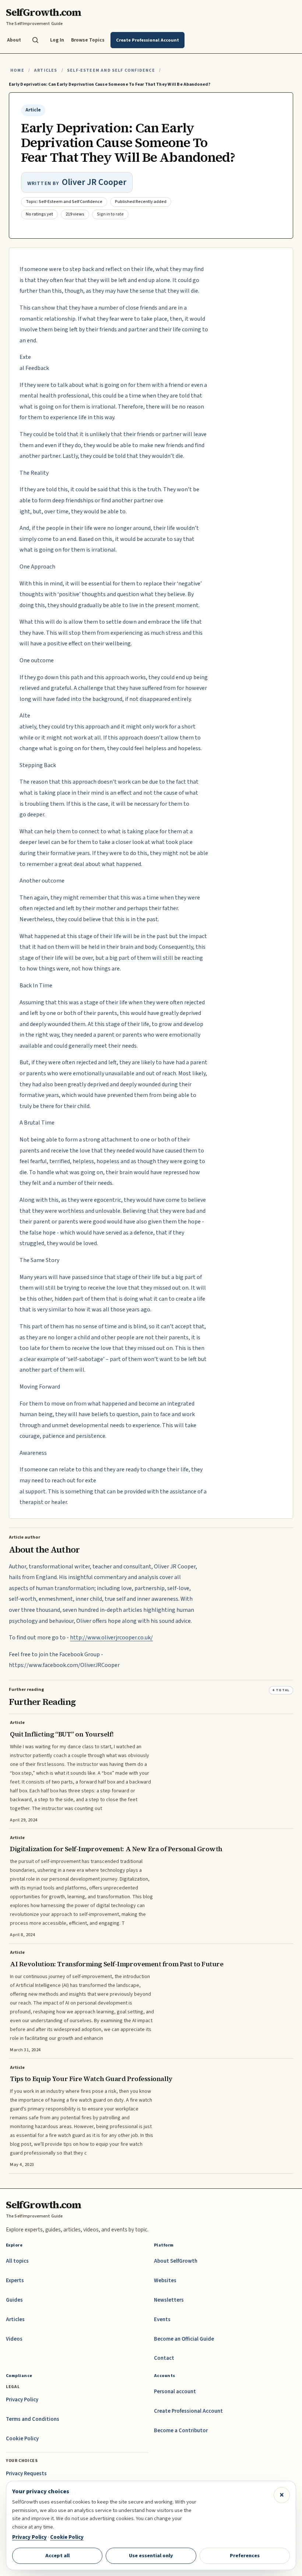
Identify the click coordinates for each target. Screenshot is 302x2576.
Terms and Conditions (33, 2419)
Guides (14, 2300)
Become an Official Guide (184, 2339)
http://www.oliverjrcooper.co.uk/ (111, 1638)
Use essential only (151, 2556)
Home (17, 70)
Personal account (175, 2392)
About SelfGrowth (176, 2261)
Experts (15, 2281)
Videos (14, 2339)
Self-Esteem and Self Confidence (111, 70)
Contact (164, 2358)
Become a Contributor (181, 2431)
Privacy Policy (22, 2400)
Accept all (57, 2556)
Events (162, 2320)
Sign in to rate (110, 214)
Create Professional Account (188, 2411)
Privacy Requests (26, 2474)
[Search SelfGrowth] (35, 40)
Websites (165, 2281)
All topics (17, 2261)
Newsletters (169, 2300)
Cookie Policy (22, 2439)
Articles (45, 70)
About (14, 40)
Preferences (245, 2556)
